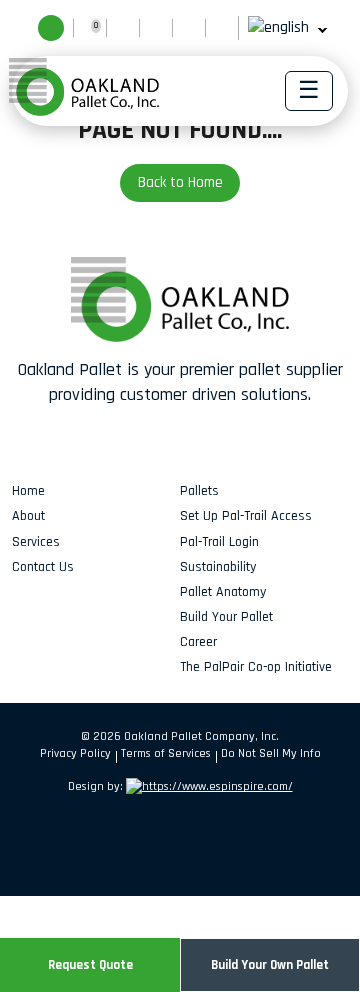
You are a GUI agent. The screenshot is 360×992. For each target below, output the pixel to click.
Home (28, 491)
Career (198, 642)
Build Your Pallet (226, 617)
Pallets (199, 491)
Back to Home (180, 182)
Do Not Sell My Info (271, 753)
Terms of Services (166, 753)
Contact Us (43, 567)
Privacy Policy (75, 753)
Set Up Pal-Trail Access (246, 516)
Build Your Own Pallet (270, 965)
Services (36, 542)
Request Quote (90, 965)
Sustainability (218, 567)
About (28, 516)
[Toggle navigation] (309, 91)
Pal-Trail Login (219, 542)
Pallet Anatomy (223, 592)
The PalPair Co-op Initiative (256, 667)
